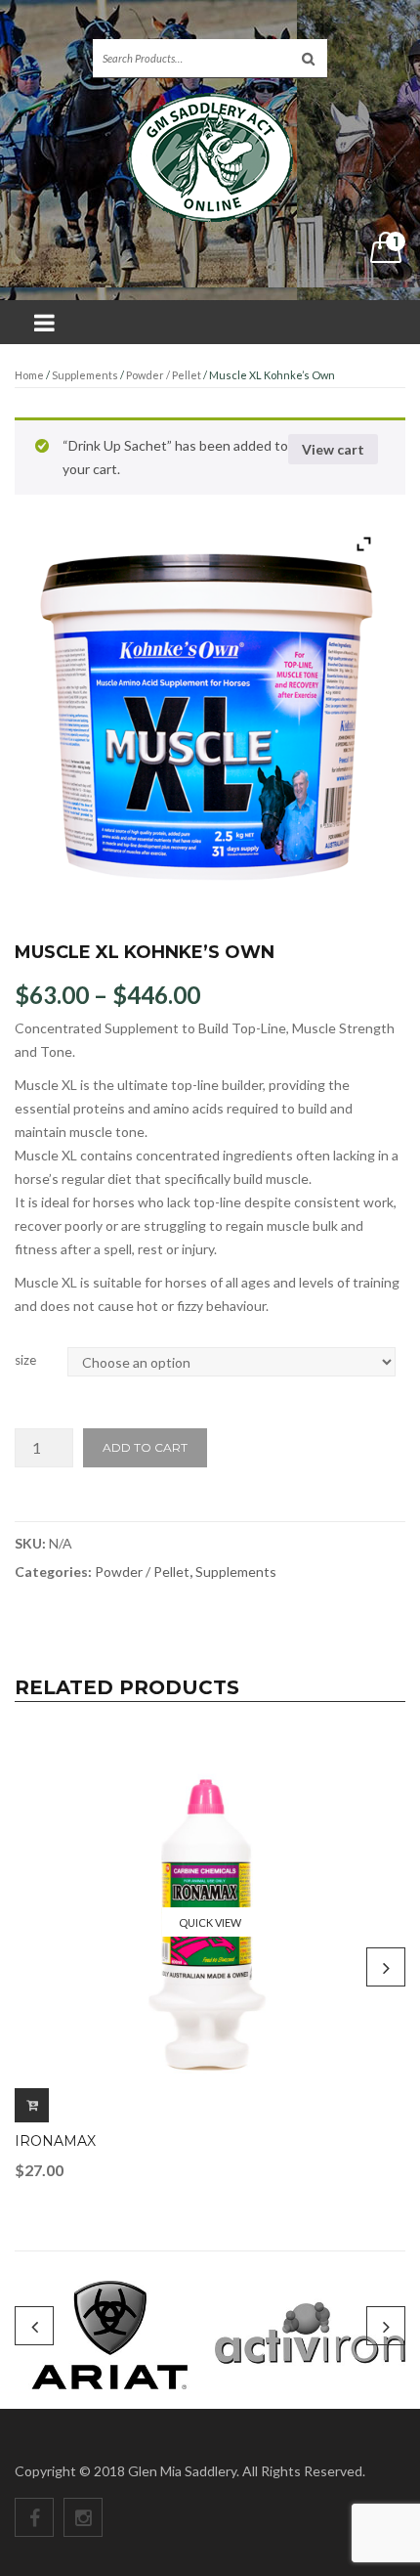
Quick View (210, 1922)
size (25, 1360)
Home (29, 375)
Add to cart (145, 1447)
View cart (333, 449)
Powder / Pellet (164, 375)
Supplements (85, 375)
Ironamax (55, 2141)
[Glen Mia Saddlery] (210, 156)
